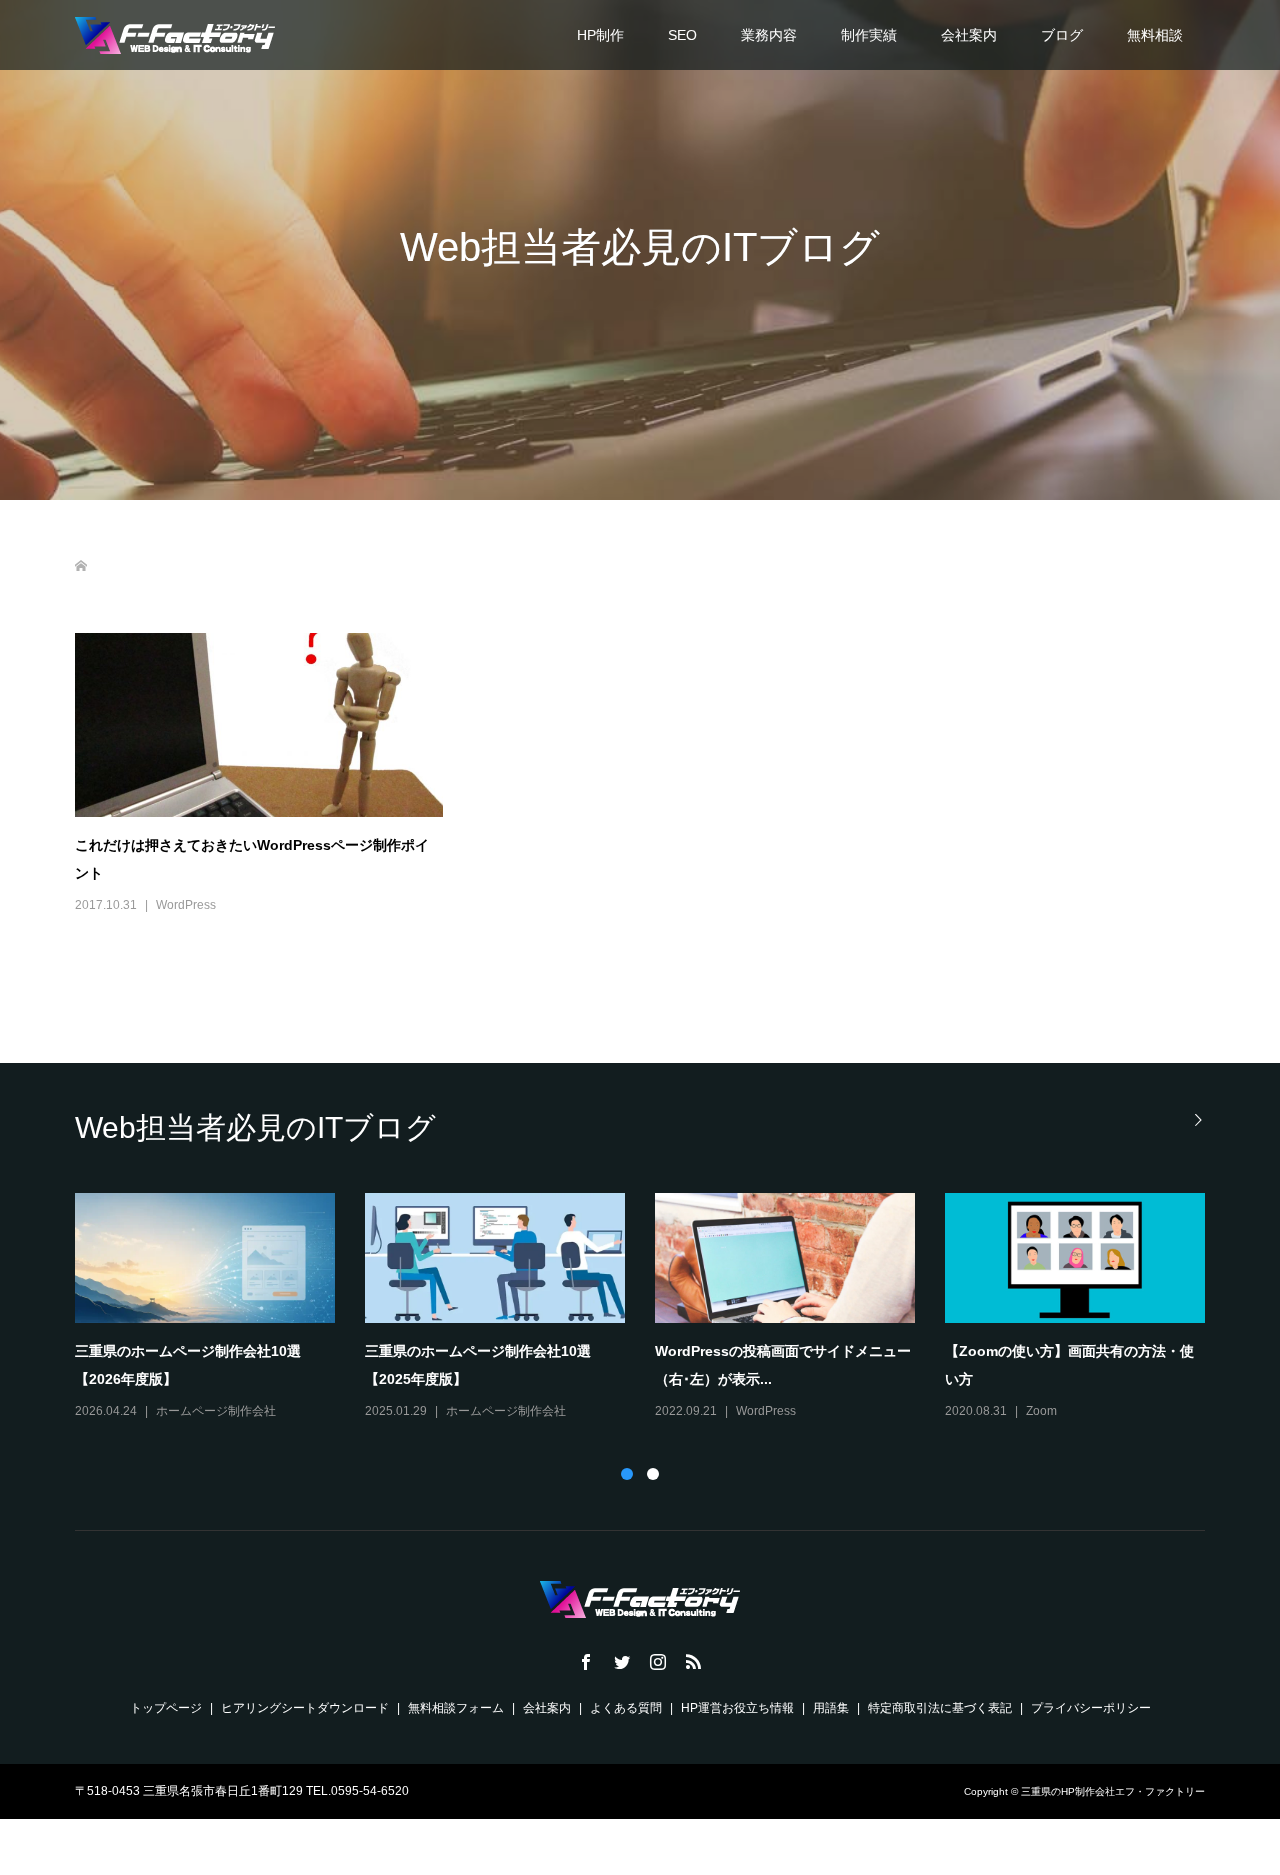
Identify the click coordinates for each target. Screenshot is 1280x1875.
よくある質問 (626, 1708)
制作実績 (869, 35)
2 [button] (653, 1474)
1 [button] (627, 1474)
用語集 (831, 1708)
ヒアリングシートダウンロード (305, 1708)
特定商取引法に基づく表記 (940, 1708)
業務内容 (769, 35)
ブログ (1062, 35)
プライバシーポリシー (1091, 1708)
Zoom (461, 1411)
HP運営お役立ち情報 (737, 1708)
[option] (655, 1308)
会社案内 (969, 35)
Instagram (183, 1411)
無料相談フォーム (456, 1708)
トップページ (166, 1708)
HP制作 (600, 35)
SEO (682, 35)
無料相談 (1155, 35)
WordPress (186, 905)
